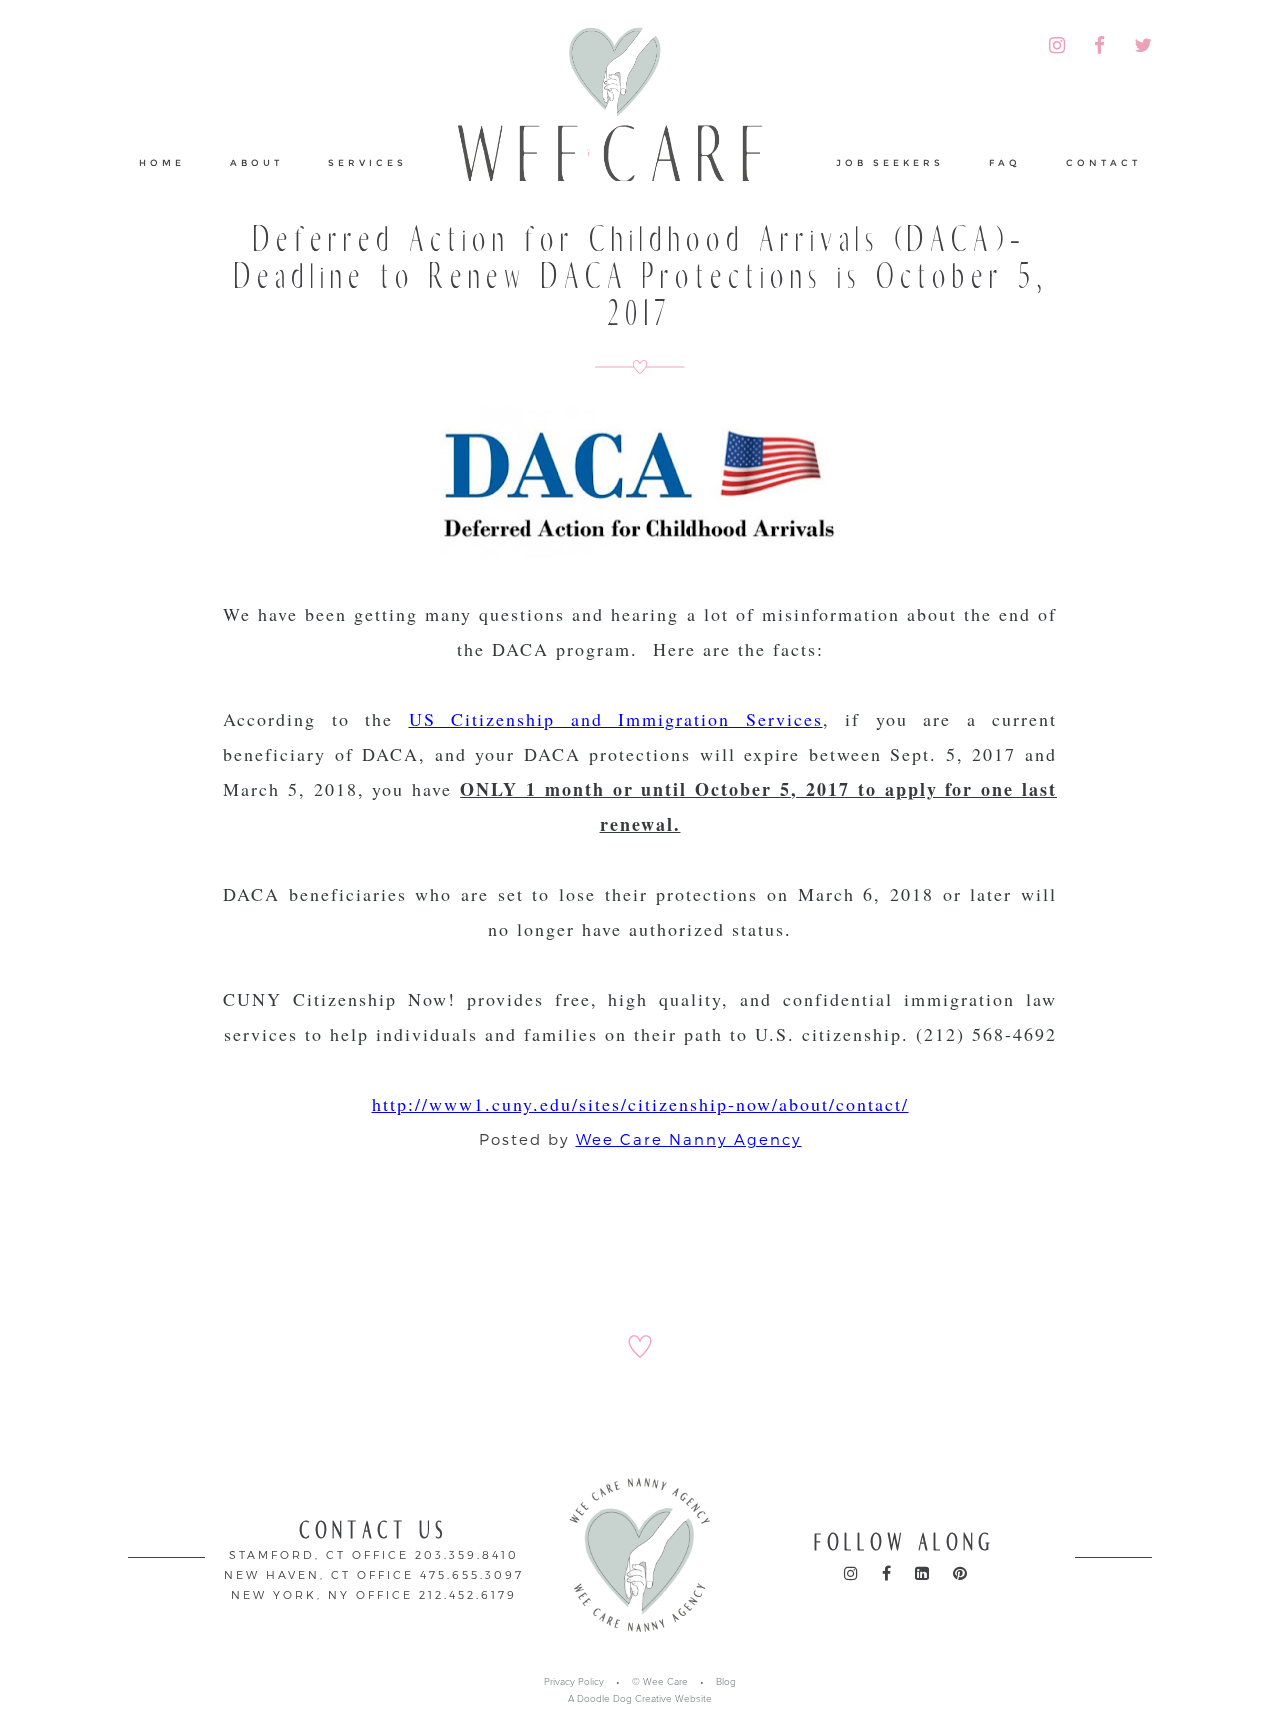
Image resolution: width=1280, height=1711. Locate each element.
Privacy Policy (574, 1682)
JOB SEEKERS (890, 162)
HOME (162, 162)
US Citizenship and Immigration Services (616, 719)
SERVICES (367, 162)
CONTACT (1103, 162)
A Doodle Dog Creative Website (640, 1699)
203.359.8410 (467, 1554)
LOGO (622, 124)
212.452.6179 (468, 1594)
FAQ (1005, 162)
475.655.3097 (472, 1574)
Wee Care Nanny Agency (689, 1139)
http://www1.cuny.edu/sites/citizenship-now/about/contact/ (640, 1104)
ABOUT (256, 162)
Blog (726, 1682)
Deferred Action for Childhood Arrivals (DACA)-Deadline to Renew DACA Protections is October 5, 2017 (640, 276)
